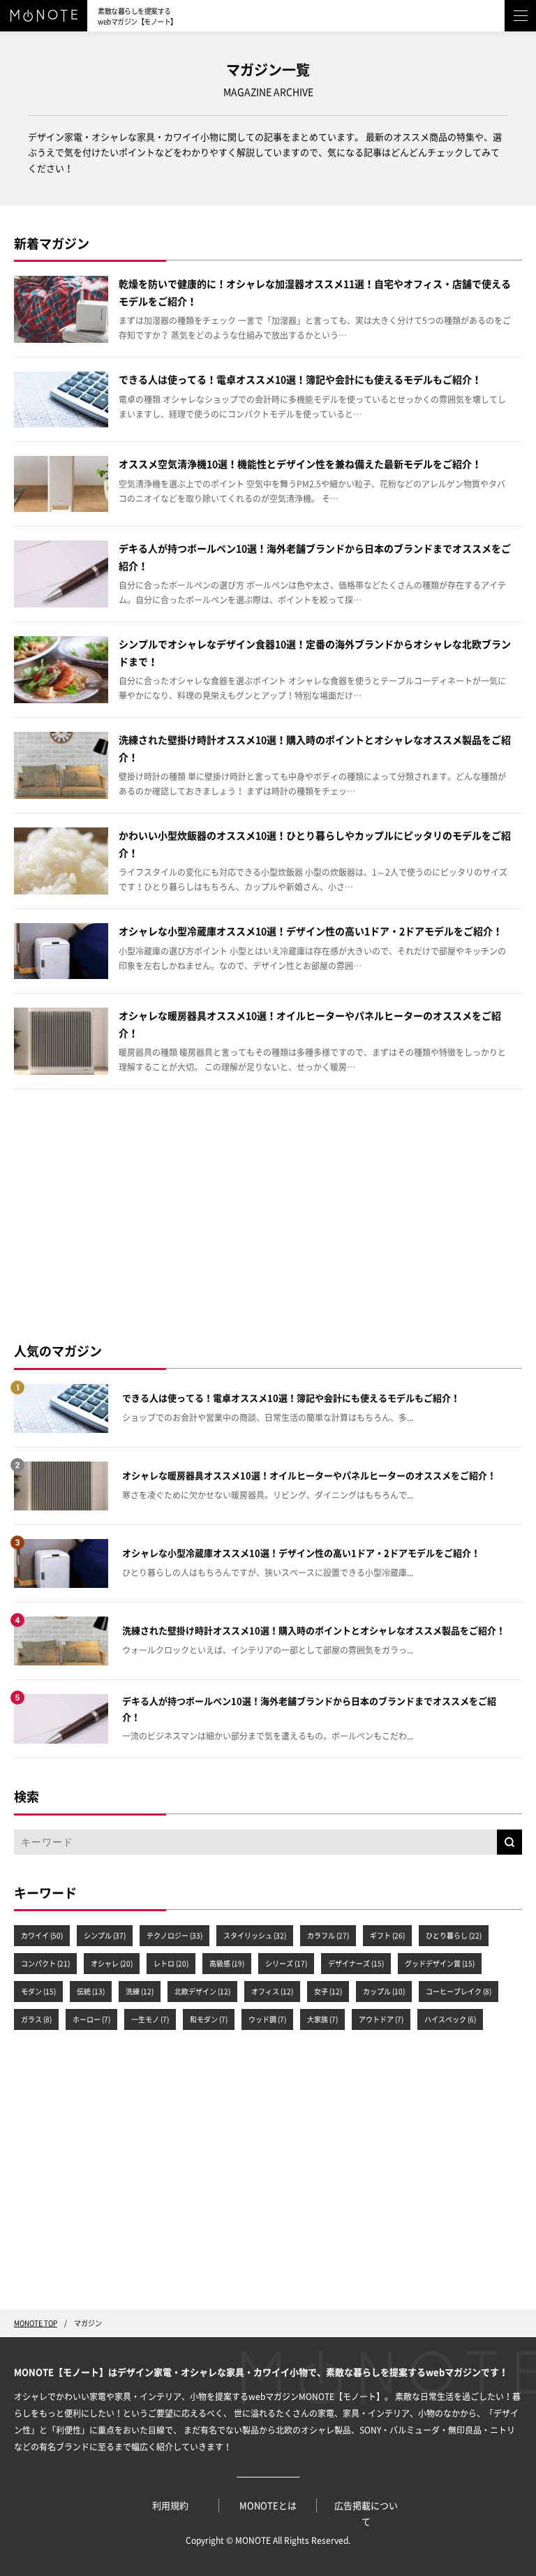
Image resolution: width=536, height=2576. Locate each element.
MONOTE (253, 2540)
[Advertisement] (268, 1215)
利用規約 (170, 2506)
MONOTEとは (268, 2506)
